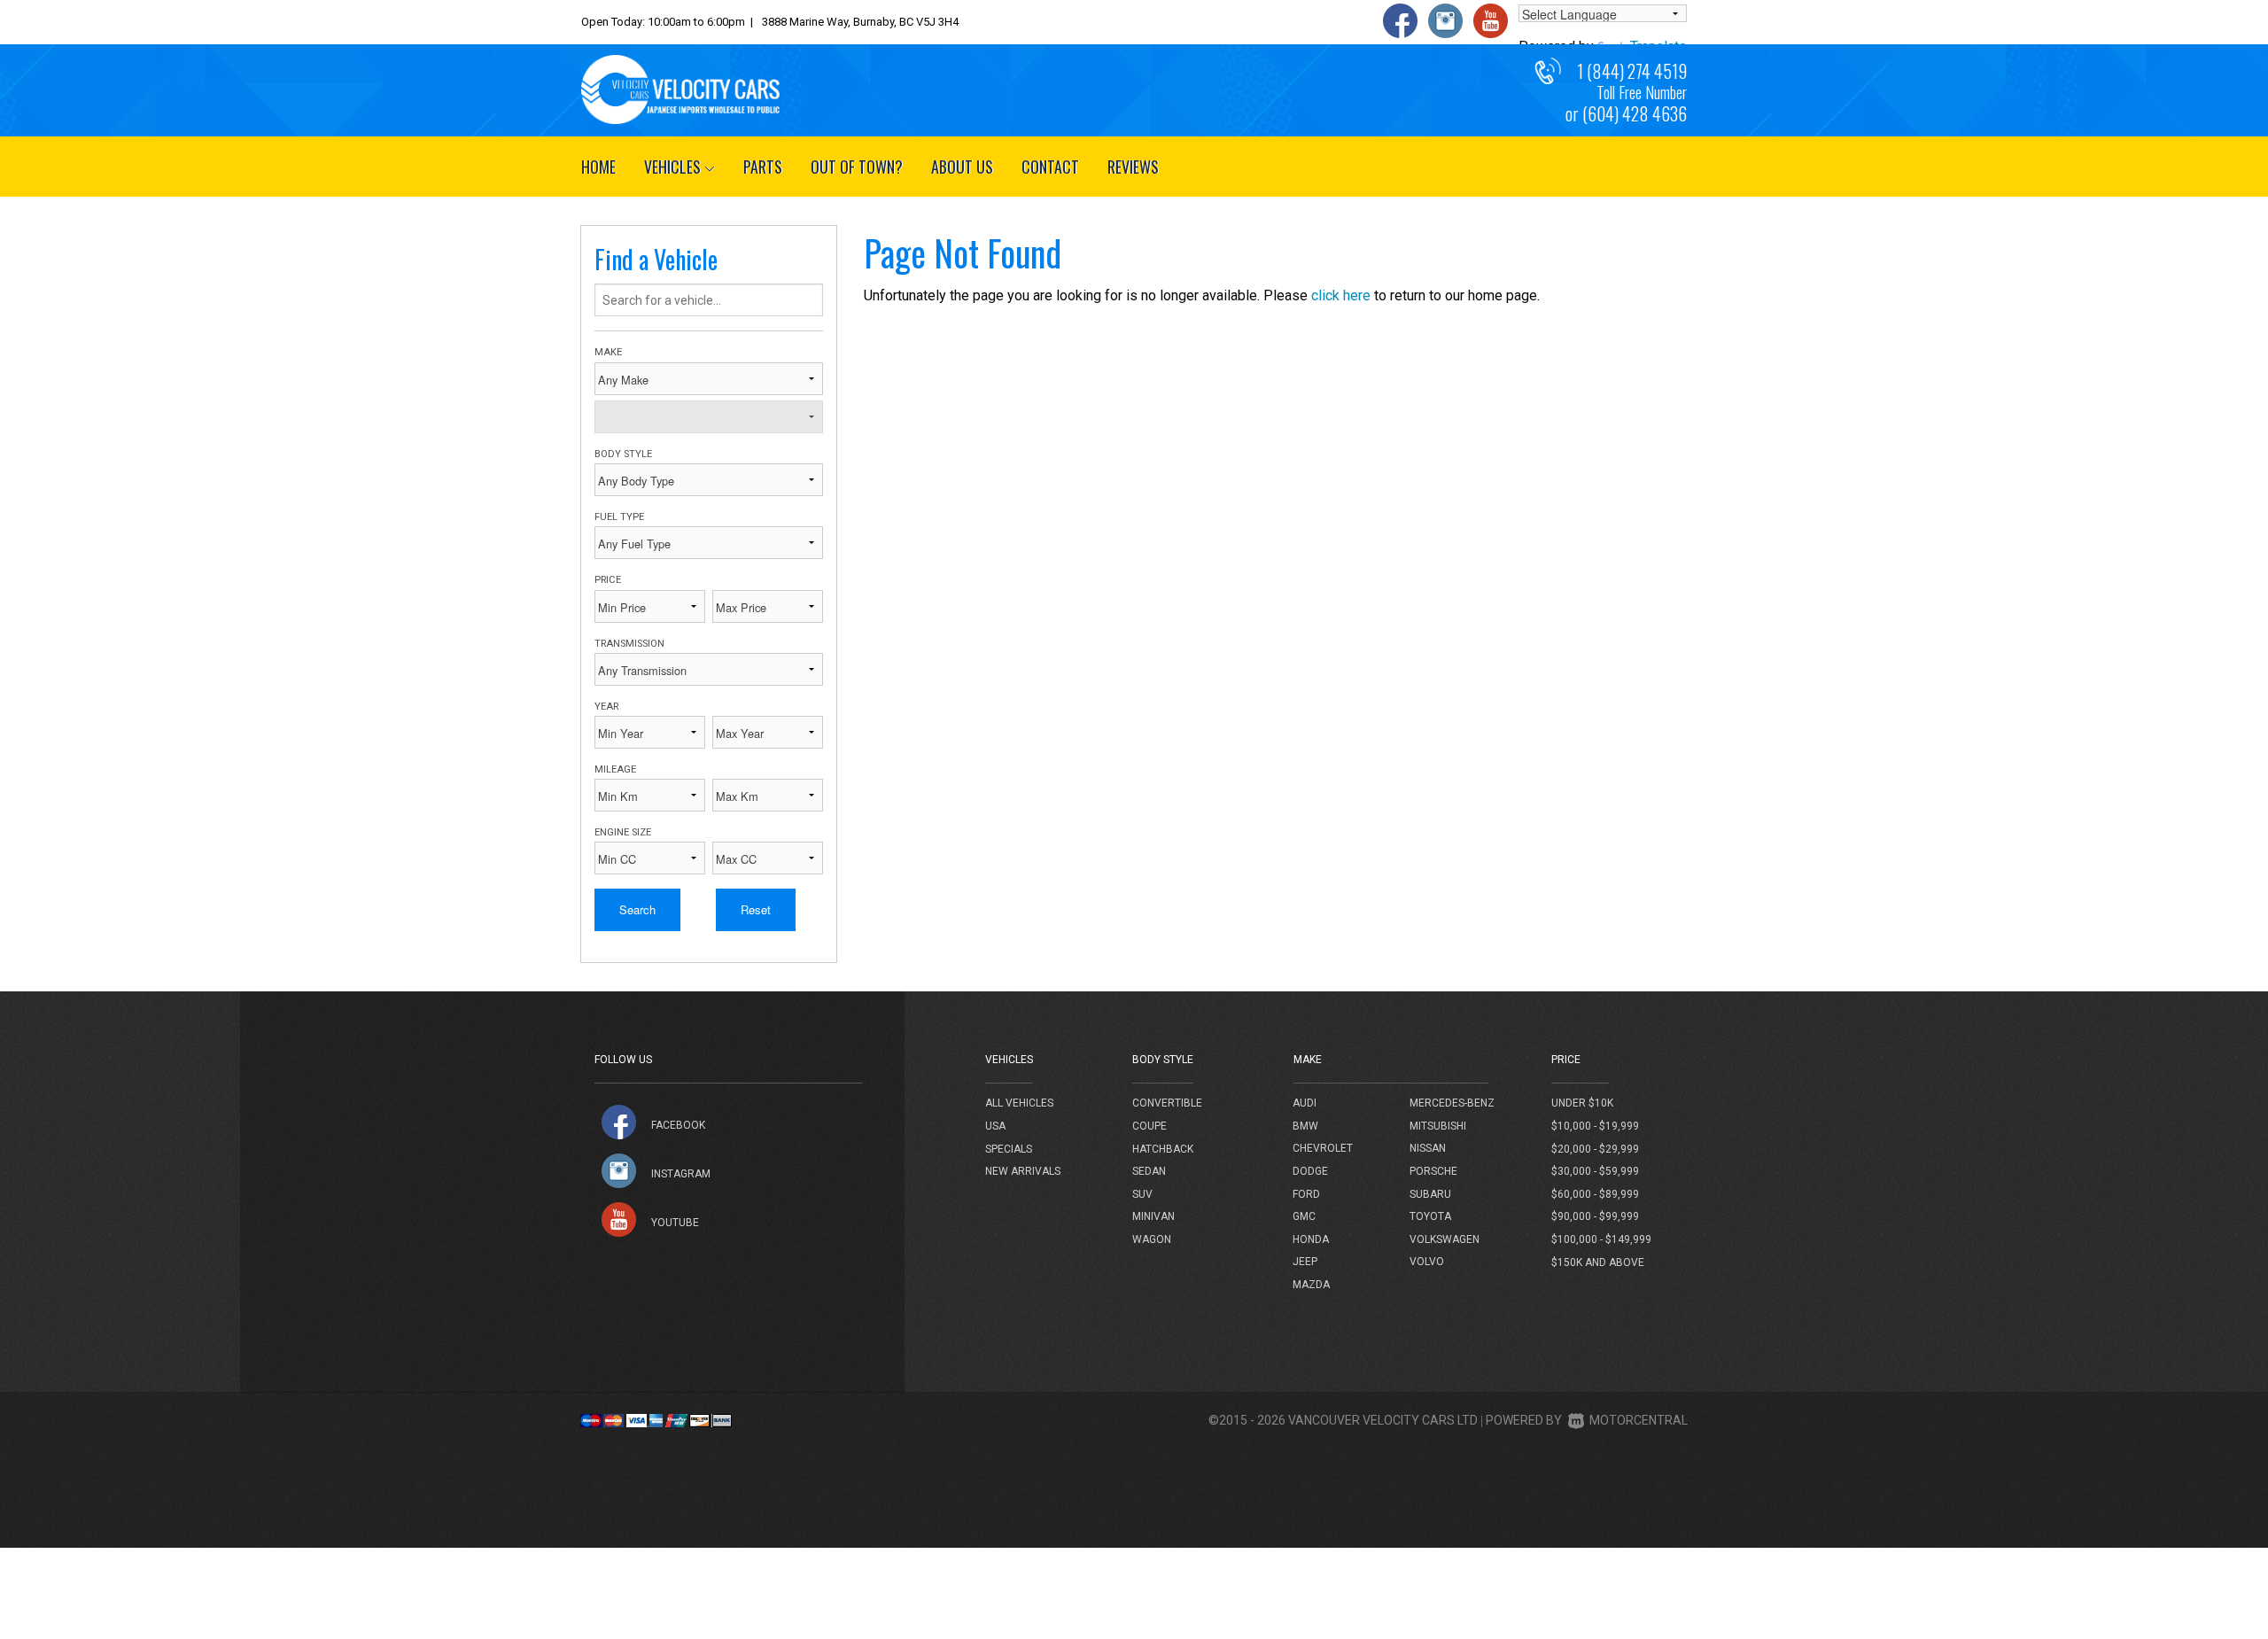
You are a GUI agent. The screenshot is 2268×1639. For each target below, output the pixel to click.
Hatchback (1163, 1149)
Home (598, 167)
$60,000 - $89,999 (1595, 1194)
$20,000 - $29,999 (1595, 1149)
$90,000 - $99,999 (1595, 1216)
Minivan (1153, 1216)
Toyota (1430, 1216)
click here (1341, 295)
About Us (962, 167)
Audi (1305, 1103)
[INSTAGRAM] (619, 1171)
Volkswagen (1445, 1239)
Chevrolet (1323, 1148)
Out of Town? (857, 167)
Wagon (1152, 1239)
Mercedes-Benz (1452, 1103)
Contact (1050, 167)
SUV (1142, 1194)
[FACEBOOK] (619, 1122)
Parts (763, 167)
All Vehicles (1019, 1103)
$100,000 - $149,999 (1601, 1239)
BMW (1305, 1126)
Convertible (1167, 1103)
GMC (1304, 1216)
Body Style (623, 454)
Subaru (1430, 1194)
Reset (756, 909)
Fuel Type (619, 517)
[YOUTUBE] (619, 1220)
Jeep (1305, 1262)
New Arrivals (1023, 1171)
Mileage (615, 769)
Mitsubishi (1438, 1126)
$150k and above (1598, 1262)
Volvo (1427, 1262)
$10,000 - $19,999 (1595, 1126)
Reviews (1133, 167)
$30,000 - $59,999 (1595, 1171)
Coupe (1150, 1126)
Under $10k (1582, 1103)
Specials (1009, 1149)
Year (606, 707)
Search (637, 909)
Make (608, 352)
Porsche (1433, 1171)
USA (995, 1126)
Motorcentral (1639, 1420)
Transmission (629, 644)
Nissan (1428, 1148)
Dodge (1310, 1171)
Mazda (1311, 1285)
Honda (1311, 1239)
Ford (1306, 1194)
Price (608, 580)
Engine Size (623, 832)
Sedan (1149, 1171)
